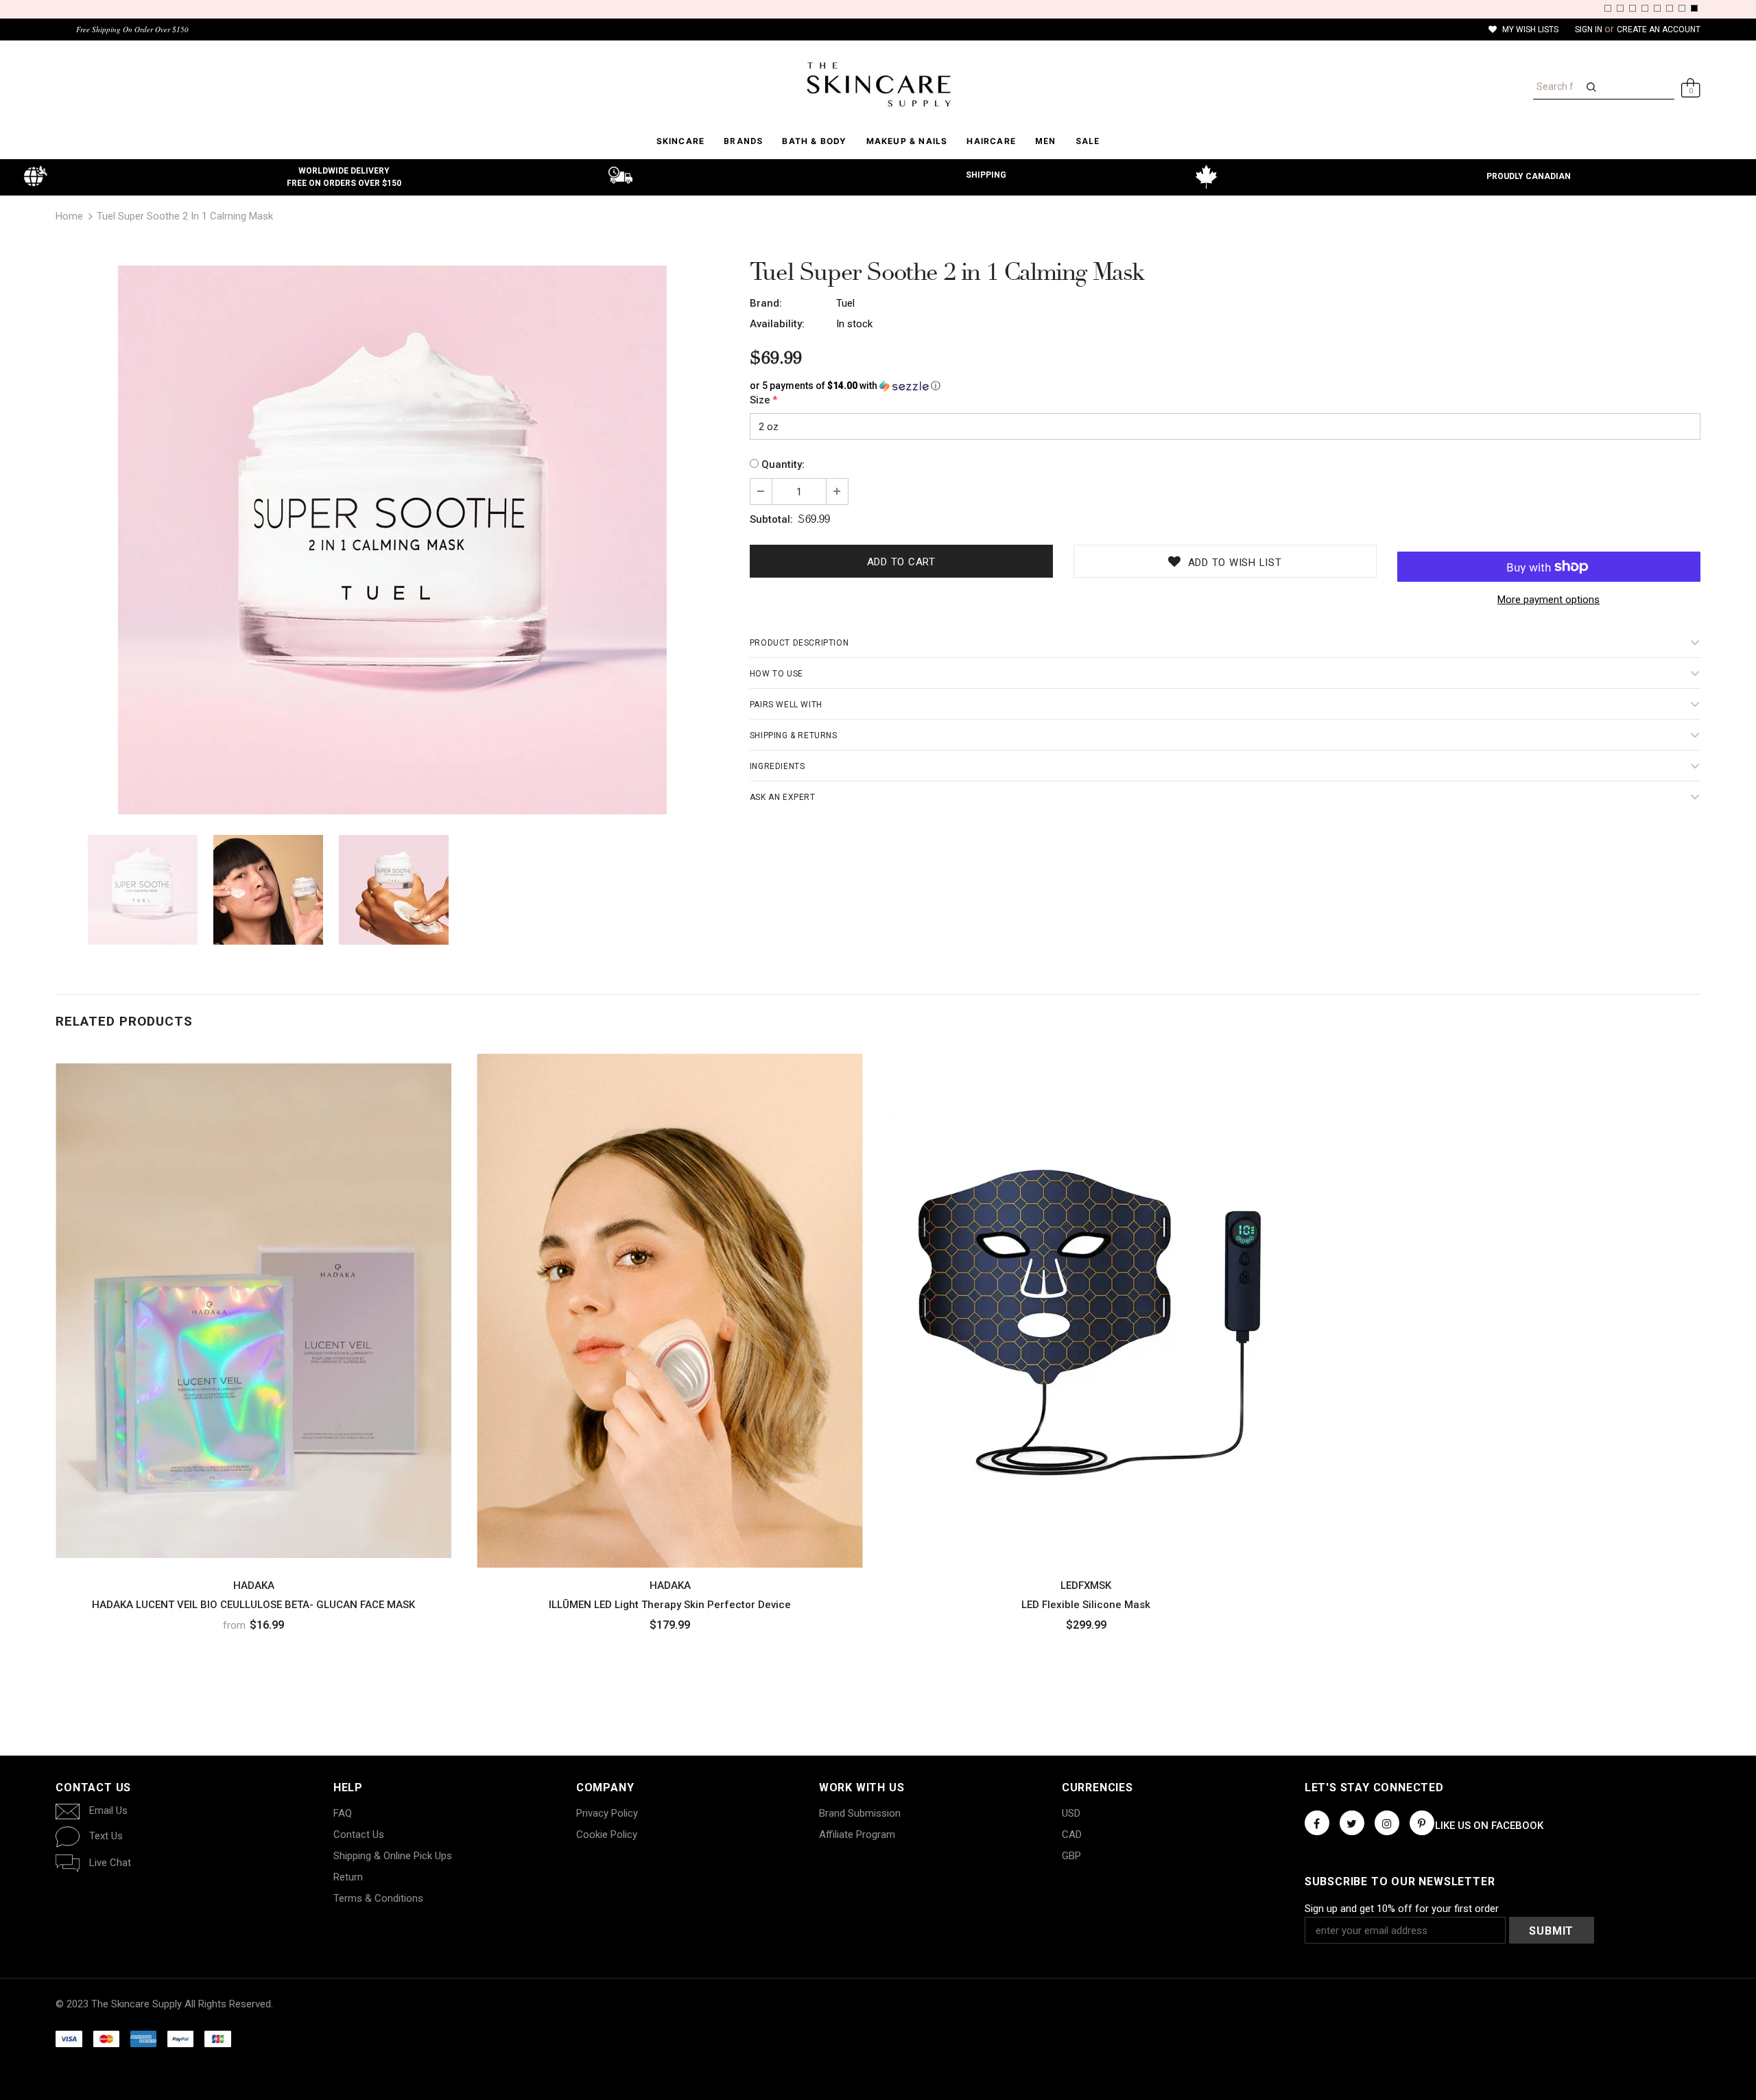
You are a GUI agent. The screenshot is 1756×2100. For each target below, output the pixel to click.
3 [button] (1633, 8)
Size (763, 400)
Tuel (845, 303)
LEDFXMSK (1086, 1585)
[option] (392, 540)
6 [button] (1670, 8)
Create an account (1659, 30)
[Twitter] (1352, 1823)
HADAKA (254, 1585)
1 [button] (1608, 8)
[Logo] (878, 84)
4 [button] (1645, 8)
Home (69, 216)
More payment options (1549, 600)
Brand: (766, 303)
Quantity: (783, 464)
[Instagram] (1387, 1823)
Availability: (777, 324)
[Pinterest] (1422, 1823)
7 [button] (1682, 8)
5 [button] (1657, 8)
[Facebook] (1317, 1823)
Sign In (1590, 30)
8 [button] (1694, 8)
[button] (1225, 386)
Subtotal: (771, 519)
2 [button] (1620, 8)
